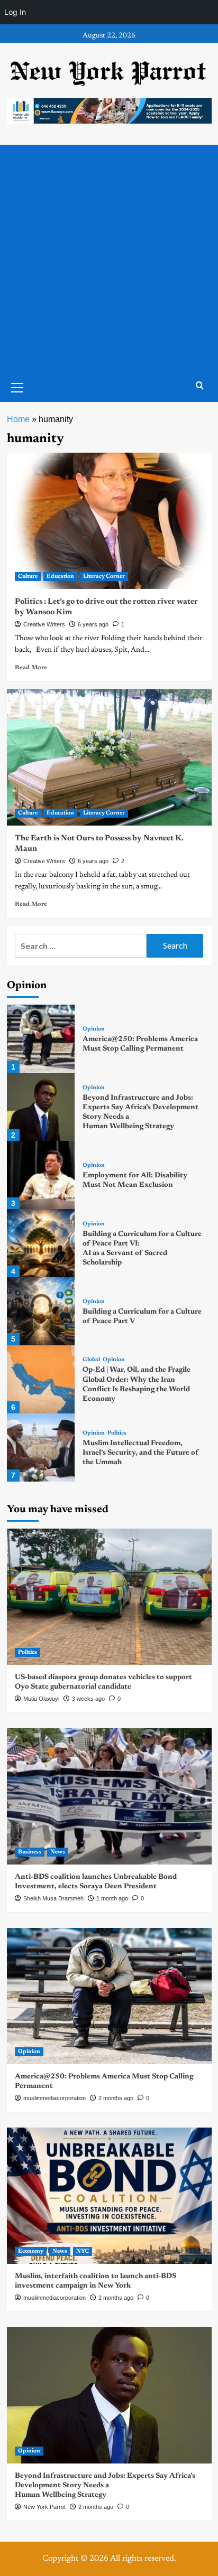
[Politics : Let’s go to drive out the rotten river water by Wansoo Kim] (109, 521)
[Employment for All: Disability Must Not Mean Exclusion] (41, 1175)
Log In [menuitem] (15, 12)
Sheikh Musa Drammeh (53, 1898)
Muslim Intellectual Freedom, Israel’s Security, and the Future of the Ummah (141, 1453)
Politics (117, 1433)
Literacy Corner (104, 577)
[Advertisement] (109, 259)
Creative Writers (44, 624)
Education (60, 577)
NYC (83, 2251)
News (58, 1852)
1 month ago (112, 1898)
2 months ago (116, 2098)
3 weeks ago (88, 1699)
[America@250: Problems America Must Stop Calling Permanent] (41, 1039)
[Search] (200, 386)
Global (91, 1360)
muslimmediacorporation (54, 2098)
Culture (28, 577)
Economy (31, 2251)
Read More (31, 668)
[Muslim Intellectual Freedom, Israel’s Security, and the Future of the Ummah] (41, 1448)
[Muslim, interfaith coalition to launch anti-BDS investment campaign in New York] (109, 2196)
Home (18, 419)
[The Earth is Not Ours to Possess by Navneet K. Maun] (109, 757)
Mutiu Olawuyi (41, 1699)
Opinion (94, 1029)
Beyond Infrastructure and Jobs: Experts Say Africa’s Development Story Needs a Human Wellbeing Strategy (105, 2486)
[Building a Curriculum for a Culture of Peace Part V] (41, 1311)
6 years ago (93, 624)
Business (30, 1852)
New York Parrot (44, 2507)
